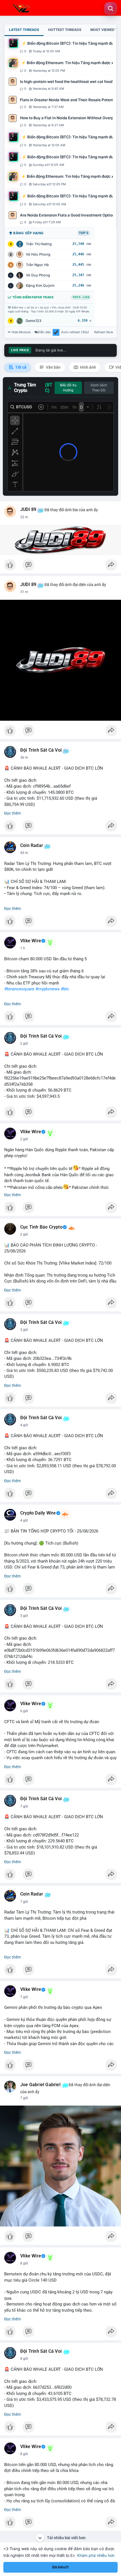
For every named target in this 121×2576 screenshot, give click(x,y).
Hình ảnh (88, 367)
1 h (23, 948)
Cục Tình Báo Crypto (41, 1227)
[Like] (60, 566)
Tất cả (20, 367)
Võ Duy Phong (38, 275)
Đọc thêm (13, 813)
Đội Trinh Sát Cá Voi (41, 750)
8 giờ (24, 2263)
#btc (65, 989)
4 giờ (24, 1425)
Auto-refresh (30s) (75, 332)
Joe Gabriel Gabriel (40, 2085)
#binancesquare (19, 989)
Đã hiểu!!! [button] (60, 2567)
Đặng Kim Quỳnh (40, 286)
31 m (24, 592)
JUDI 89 (28, 510)
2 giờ (24, 1044)
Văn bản (53, 367)
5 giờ (24, 1616)
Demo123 (33, 321)
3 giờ (24, 1330)
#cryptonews (48, 989)
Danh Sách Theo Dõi (99, 388)
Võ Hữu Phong (38, 254)
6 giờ (24, 1711)
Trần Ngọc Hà (37, 265)
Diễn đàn (44, 332)
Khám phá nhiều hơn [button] (96, 2555)
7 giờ (24, 1806)
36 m (24, 758)
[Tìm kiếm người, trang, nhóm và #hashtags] (111, 8)
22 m (24, 517)
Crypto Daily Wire (38, 1513)
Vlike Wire (31, 941)
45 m (24, 853)
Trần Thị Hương (39, 244)
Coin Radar (32, 846)
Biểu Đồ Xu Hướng (68, 388)
